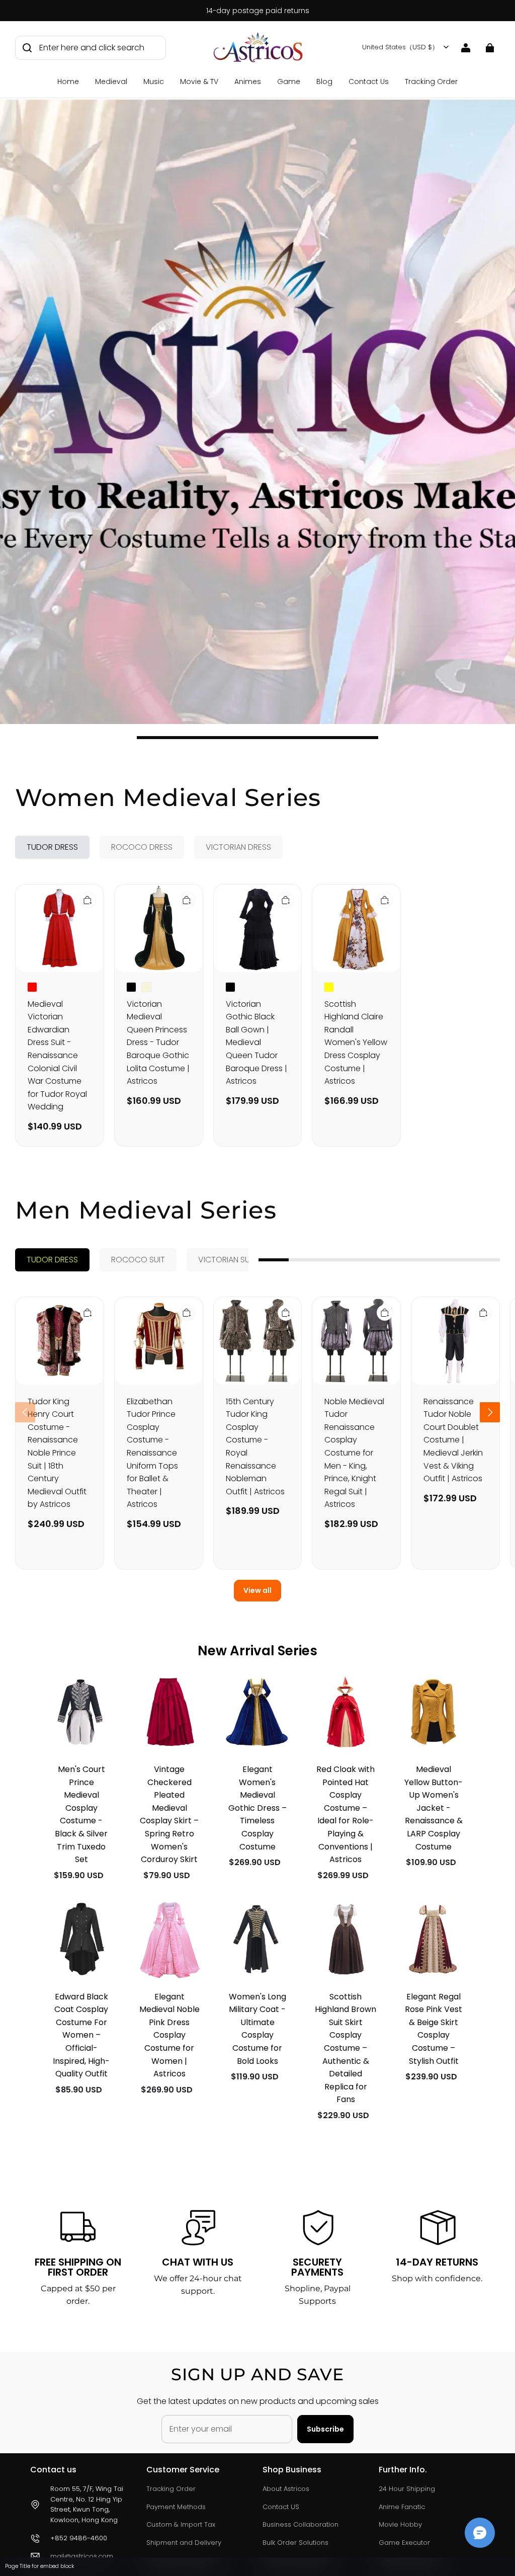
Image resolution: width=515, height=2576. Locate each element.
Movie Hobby (400, 2524)
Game (289, 82)
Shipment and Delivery (184, 2543)
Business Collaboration (301, 2524)
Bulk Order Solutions (295, 2543)
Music (154, 82)
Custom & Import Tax (181, 2524)
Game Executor (404, 2543)
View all (257, 1590)
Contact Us (369, 82)
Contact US (281, 2507)
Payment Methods (176, 2507)
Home (68, 82)
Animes (248, 82)
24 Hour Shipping (407, 2489)
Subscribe (325, 2429)
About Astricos (286, 2489)
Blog (324, 82)
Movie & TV (199, 82)
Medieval (111, 82)
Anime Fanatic (402, 2507)
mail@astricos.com (82, 2556)
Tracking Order (431, 82)
